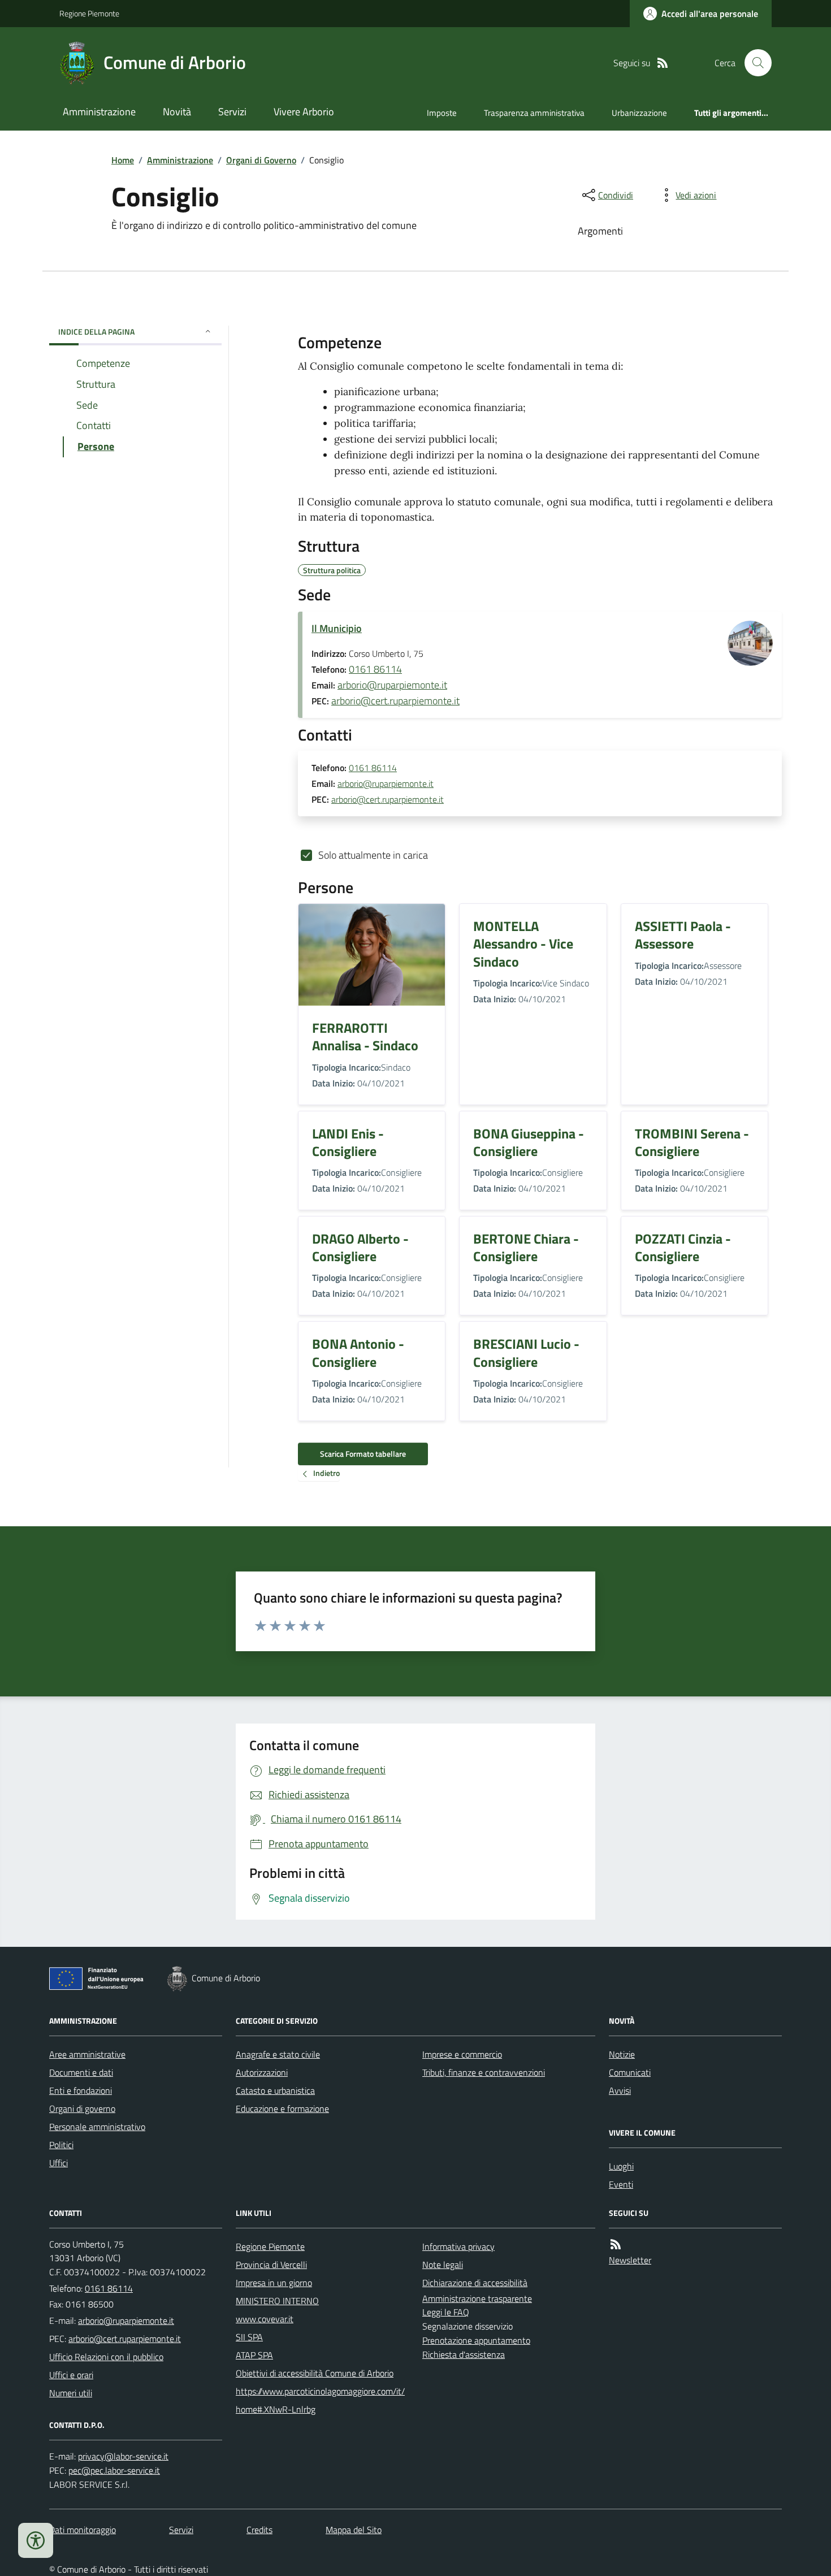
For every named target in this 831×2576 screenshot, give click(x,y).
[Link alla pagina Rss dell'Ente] (616, 2244)
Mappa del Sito (354, 2530)
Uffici (59, 2163)
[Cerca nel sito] (754, 63)
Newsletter (630, 2260)
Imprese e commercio (462, 2054)
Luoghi (621, 2166)
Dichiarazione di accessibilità (475, 2283)
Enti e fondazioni (81, 2090)
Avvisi (620, 2090)
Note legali (443, 2265)
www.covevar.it (265, 2319)
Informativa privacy (458, 2246)
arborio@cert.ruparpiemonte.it (395, 701)
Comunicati (630, 2072)
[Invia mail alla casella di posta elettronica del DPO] (123, 2456)
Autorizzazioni (262, 2072)
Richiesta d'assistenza (464, 2354)
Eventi (621, 2184)
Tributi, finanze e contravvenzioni (484, 2072)
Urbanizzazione (639, 113)
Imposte (442, 113)
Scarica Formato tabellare (363, 1454)
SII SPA (249, 2337)
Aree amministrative (87, 2054)
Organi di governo (82, 2109)
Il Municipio (337, 628)
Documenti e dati (81, 2072)
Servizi (232, 112)
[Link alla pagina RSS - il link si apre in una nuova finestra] (663, 63)
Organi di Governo (261, 160)
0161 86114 (375, 669)
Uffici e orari (71, 2375)
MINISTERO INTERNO (277, 2301)
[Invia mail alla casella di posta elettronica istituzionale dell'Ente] (126, 2320)
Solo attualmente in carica (373, 855)
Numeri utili (71, 2393)
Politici (61, 2145)
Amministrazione (99, 112)
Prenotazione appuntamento (476, 2340)
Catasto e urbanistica (275, 2090)
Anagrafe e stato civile (278, 2054)
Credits (259, 2530)
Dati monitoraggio (83, 2530)
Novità (177, 112)
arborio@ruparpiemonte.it (392, 685)
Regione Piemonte (89, 13)
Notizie (622, 2054)
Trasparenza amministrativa (534, 113)
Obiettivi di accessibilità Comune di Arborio (315, 2373)
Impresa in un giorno (274, 2283)
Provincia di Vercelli (271, 2265)
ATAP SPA (254, 2355)
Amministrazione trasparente (477, 2298)
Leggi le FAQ (446, 2312)
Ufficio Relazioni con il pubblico (106, 2357)
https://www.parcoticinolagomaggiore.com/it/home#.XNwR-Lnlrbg (320, 2400)
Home (123, 160)
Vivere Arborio (304, 112)
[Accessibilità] (36, 2540)
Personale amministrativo (97, 2127)
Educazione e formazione (282, 2109)
